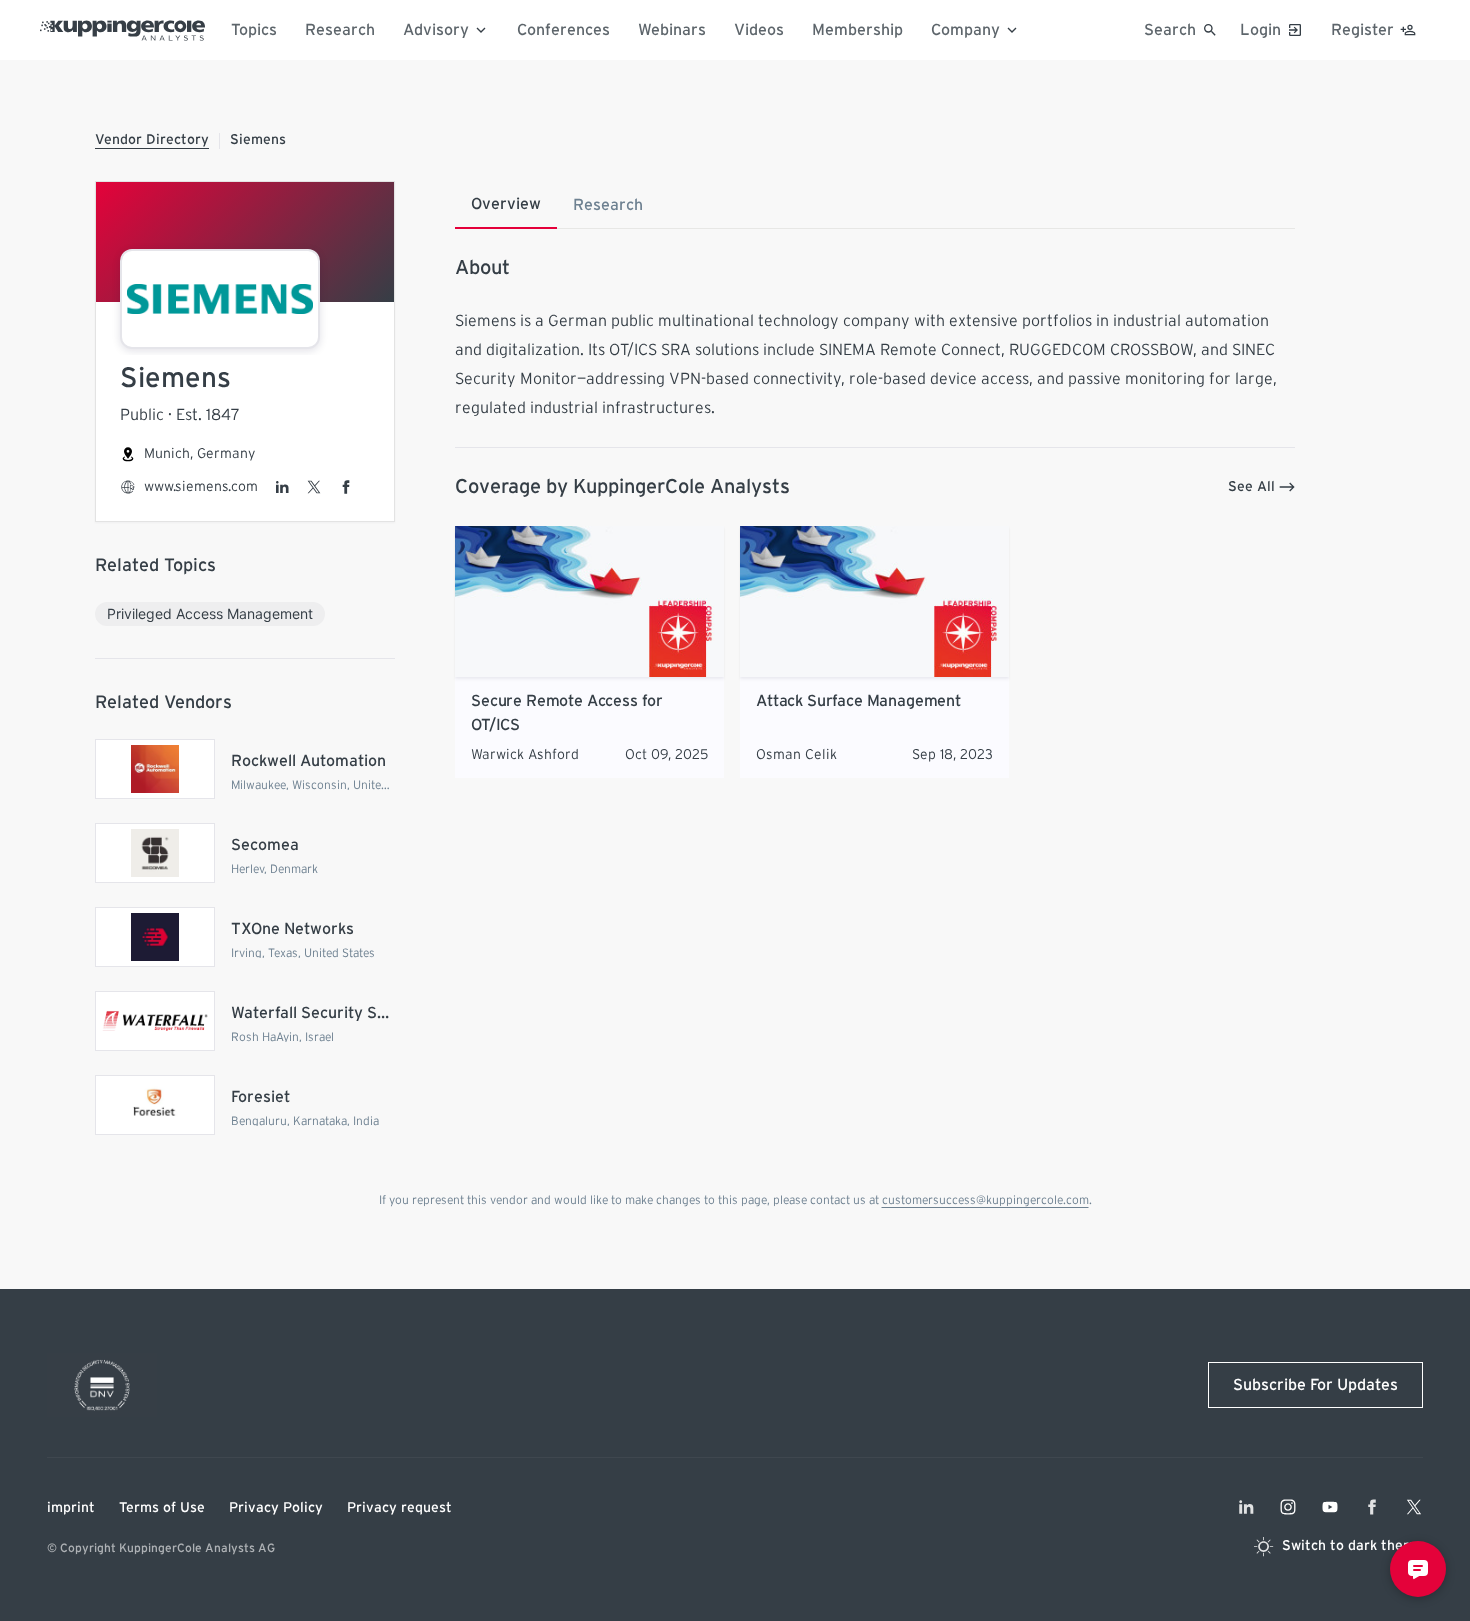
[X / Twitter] (314, 487)
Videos (759, 30)
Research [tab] (608, 205)
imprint (71, 1508)
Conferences (563, 30)
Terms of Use (162, 1508)
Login (1260, 30)
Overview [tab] (506, 204)
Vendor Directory (152, 140)
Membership (857, 30)
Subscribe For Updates (1315, 1385)
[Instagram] (1288, 1507)
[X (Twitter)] (1414, 1507)
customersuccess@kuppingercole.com (985, 1200)
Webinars (672, 30)
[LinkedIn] (282, 487)
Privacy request (399, 1508)
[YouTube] (1330, 1507)
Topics (254, 30)
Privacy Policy (276, 1508)
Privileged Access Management (210, 613)
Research (340, 30)
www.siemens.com (201, 487)
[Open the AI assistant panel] (1418, 1569)
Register (1362, 30)
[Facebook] (346, 487)
